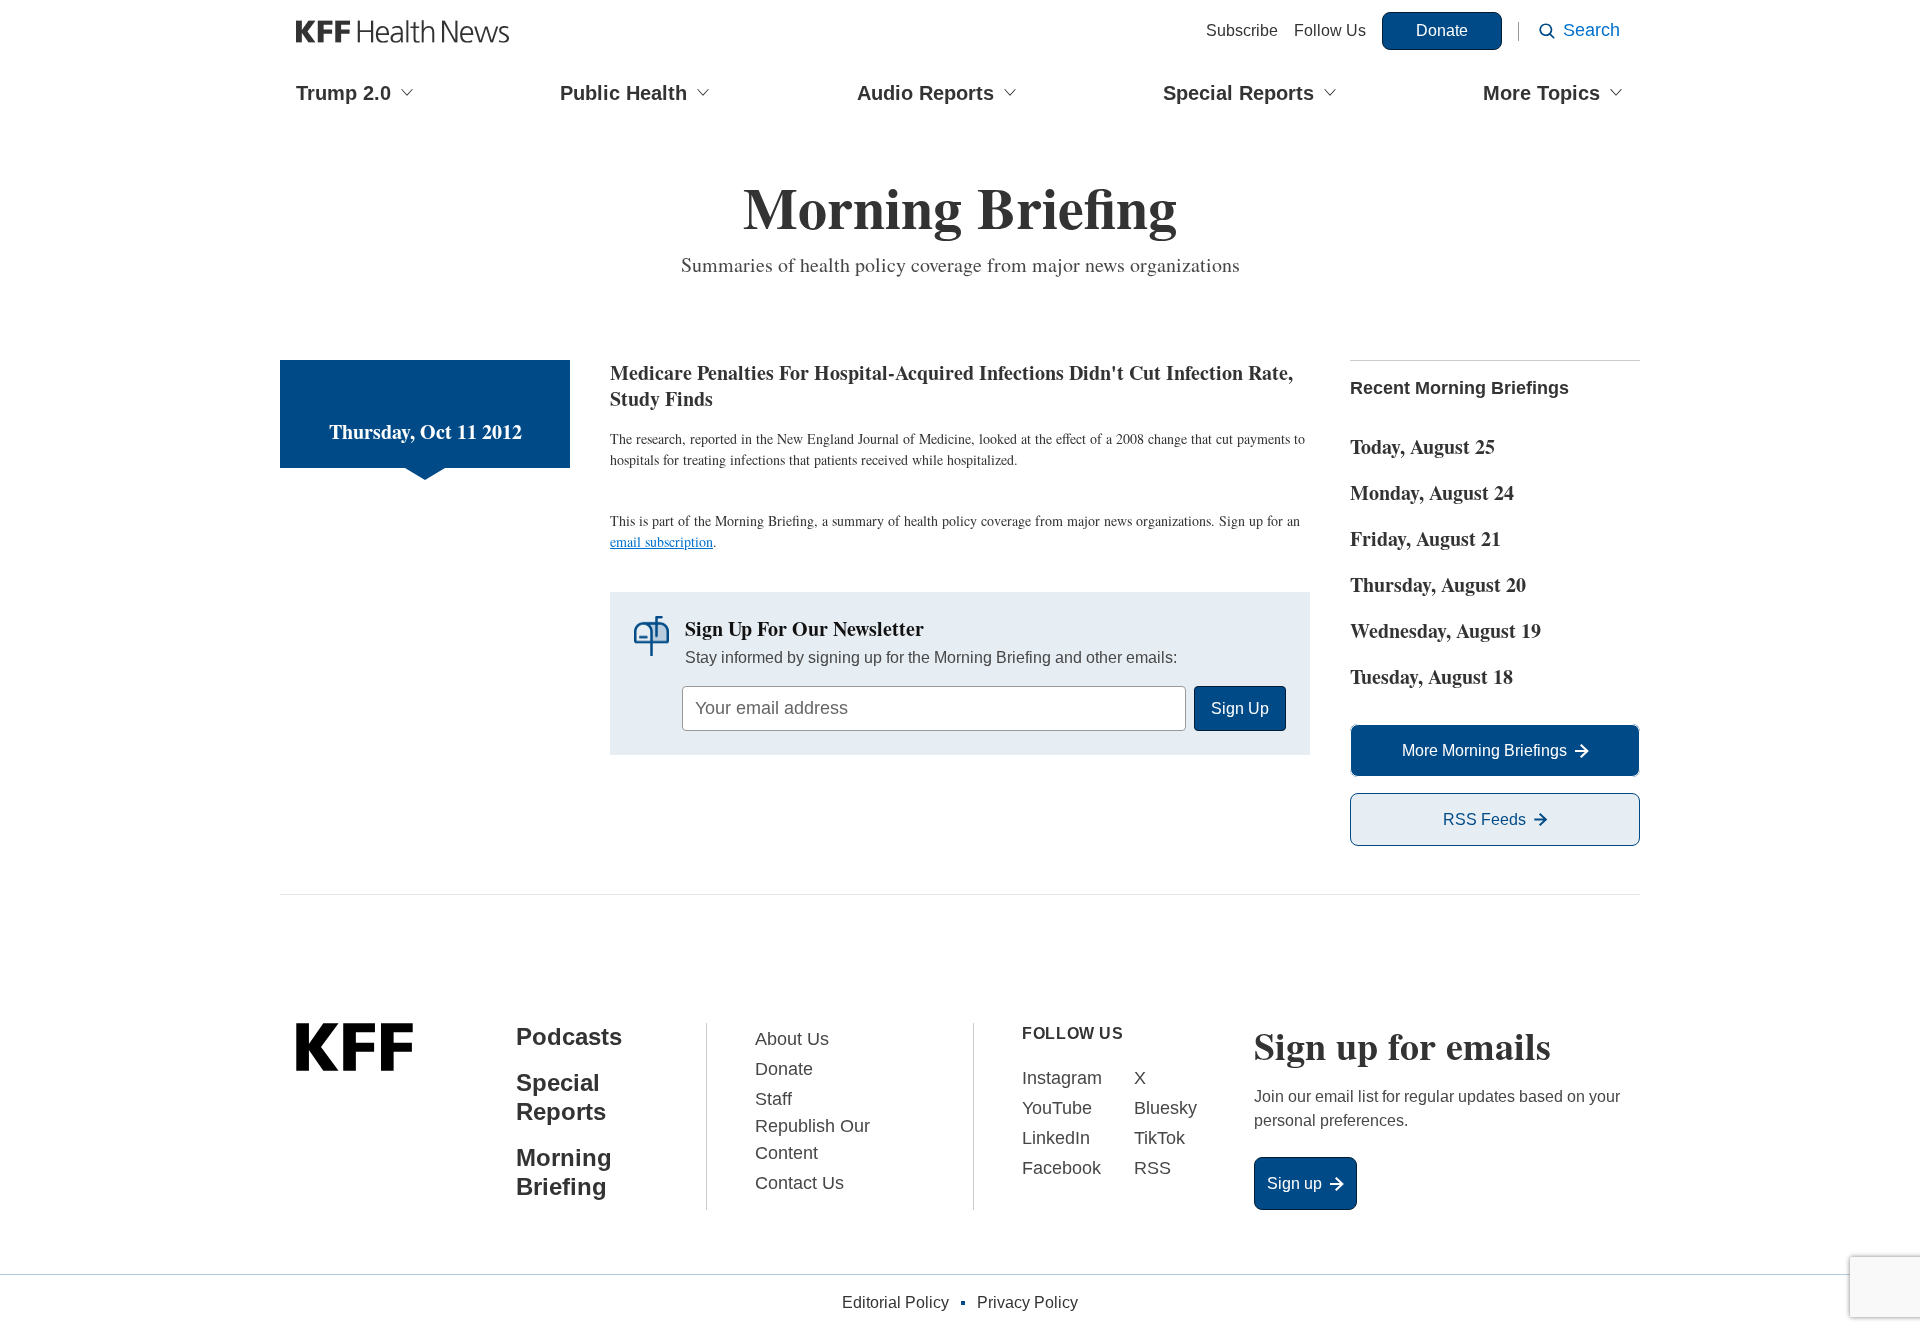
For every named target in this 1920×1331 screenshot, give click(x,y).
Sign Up (1240, 708)
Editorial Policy (895, 1302)
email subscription (661, 541)
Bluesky (1165, 1108)
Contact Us (799, 1183)
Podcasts (569, 1036)
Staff (773, 1099)
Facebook (1061, 1168)
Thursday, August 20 (1438, 584)
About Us (792, 1039)
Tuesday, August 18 (1431, 676)
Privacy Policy (1027, 1302)
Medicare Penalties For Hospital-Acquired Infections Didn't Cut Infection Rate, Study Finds (951, 385)
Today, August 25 (1422, 446)
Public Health (623, 93)
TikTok (1159, 1138)
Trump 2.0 (343, 93)
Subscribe (1242, 30)
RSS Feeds (1484, 819)
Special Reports (1238, 93)
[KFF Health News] (402, 31)
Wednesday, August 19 (1445, 630)
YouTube (1057, 1108)
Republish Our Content (812, 1139)
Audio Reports (925, 93)
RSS (1152, 1168)
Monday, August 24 (1432, 492)
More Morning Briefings (1484, 750)
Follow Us (1330, 30)
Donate (1442, 30)
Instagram (1062, 1078)
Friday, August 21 (1425, 538)
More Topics (1541, 93)
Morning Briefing (564, 1172)
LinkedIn (1056, 1138)
